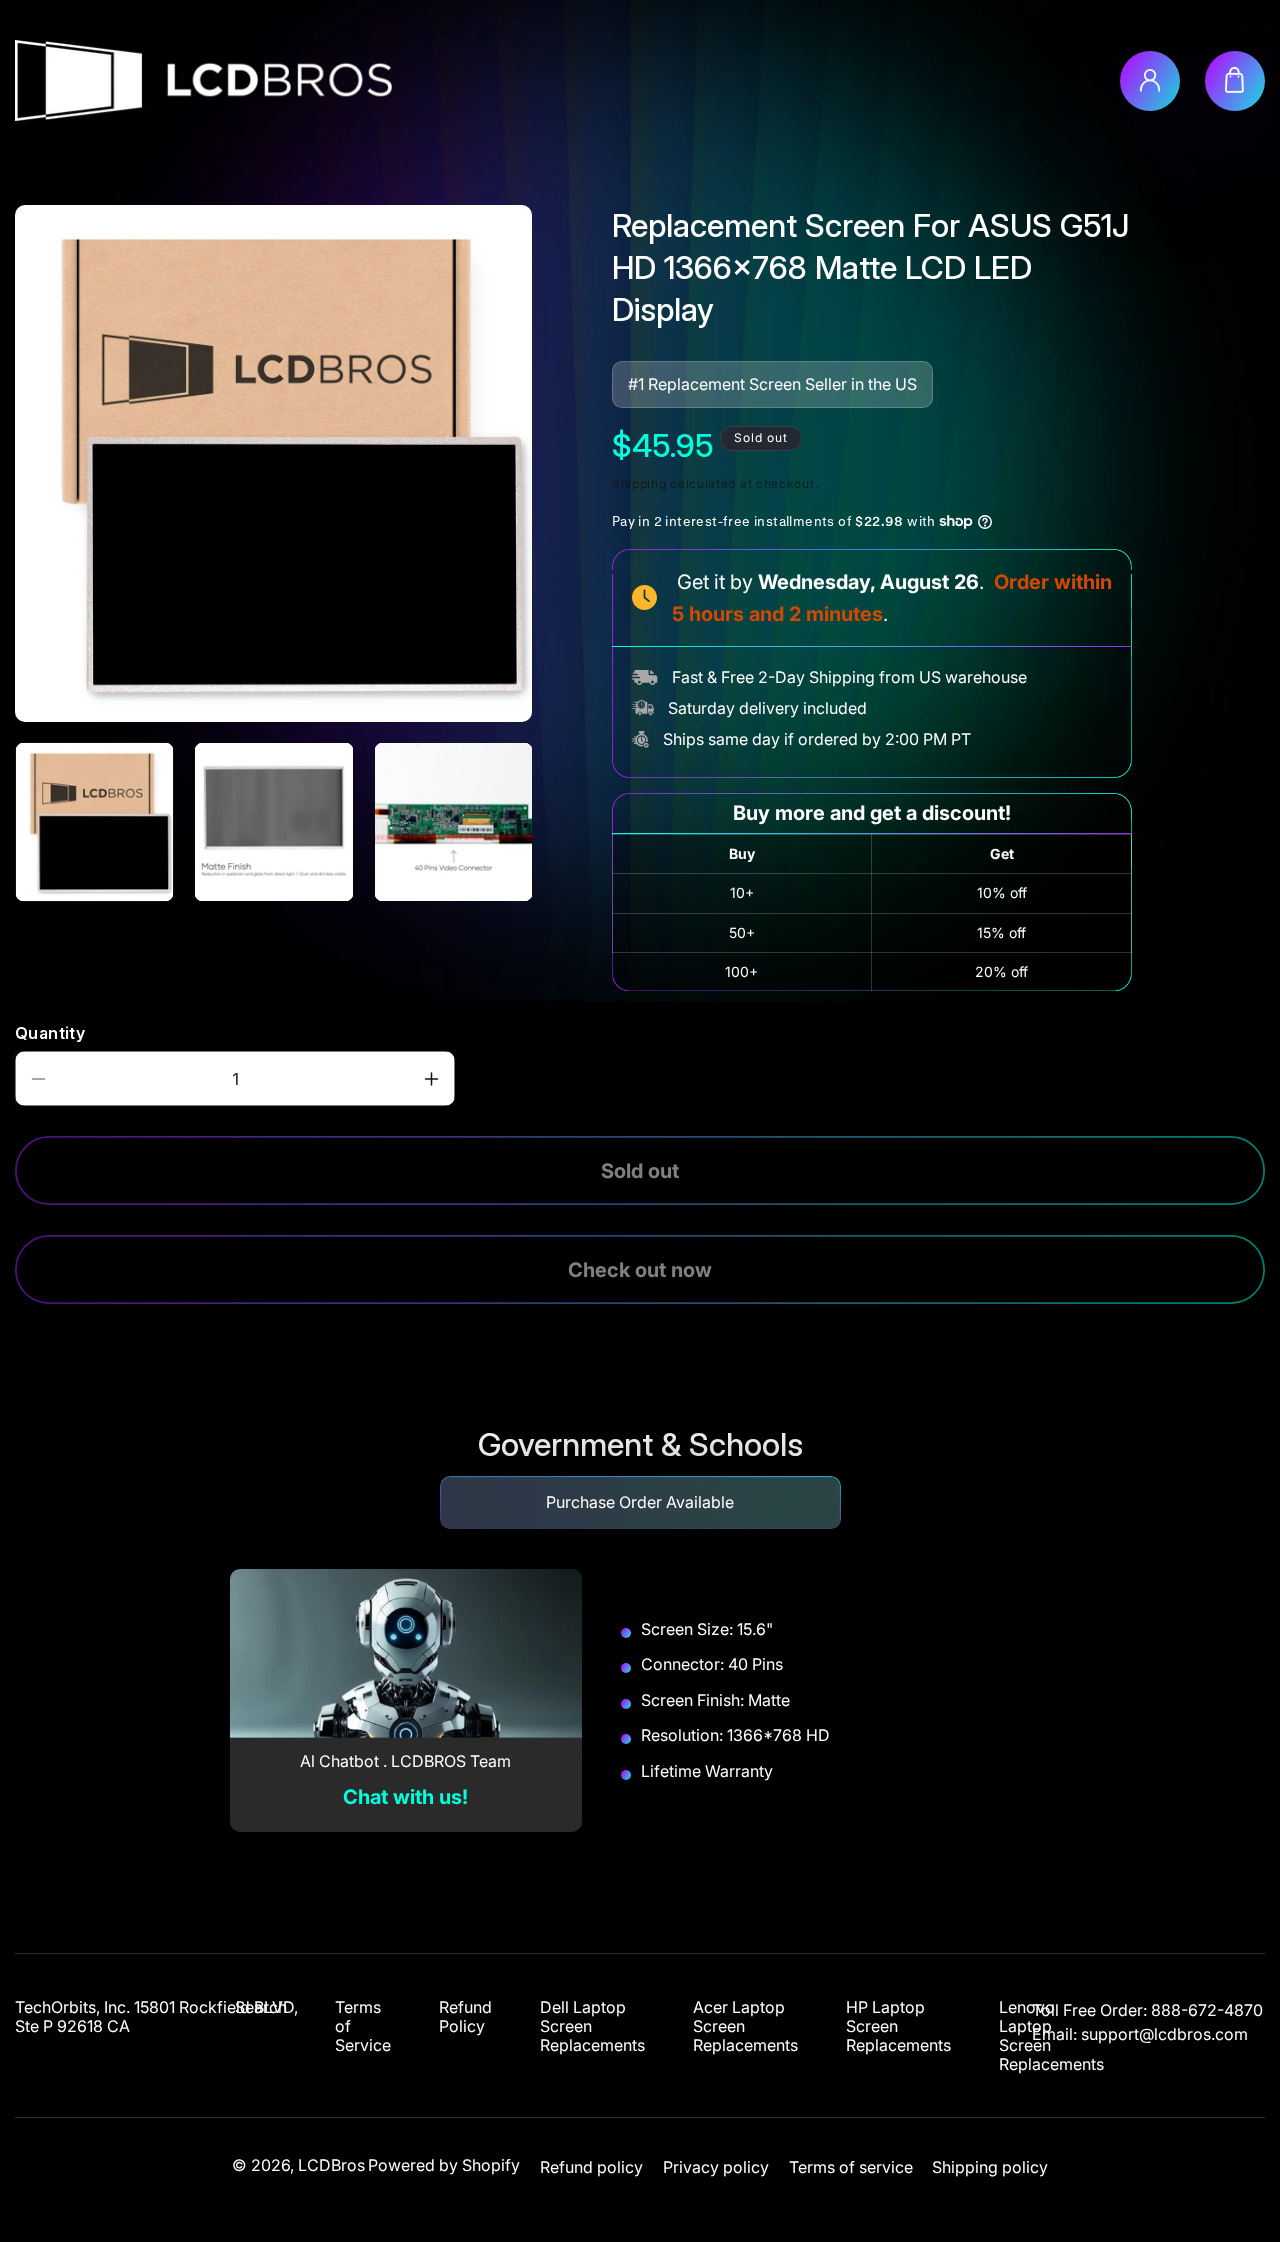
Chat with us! (405, 1797)
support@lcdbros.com (1164, 2034)
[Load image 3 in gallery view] (453, 821)
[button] (1235, 81)
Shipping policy (990, 2167)
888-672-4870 (1207, 2010)
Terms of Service (363, 2026)
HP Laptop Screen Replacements (898, 2026)
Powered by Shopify (444, 2165)
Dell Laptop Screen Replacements (592, 2026)
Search (261, 2007)
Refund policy (591, 2167)
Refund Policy (465, 2017)
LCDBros (331, 2165)
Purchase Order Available (640, 1502)
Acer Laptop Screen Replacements (745, 2026)
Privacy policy (716, 2167)
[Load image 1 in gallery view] (94, 821)
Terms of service (851, 2167)
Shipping (639, 483)
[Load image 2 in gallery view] (273, 821)
